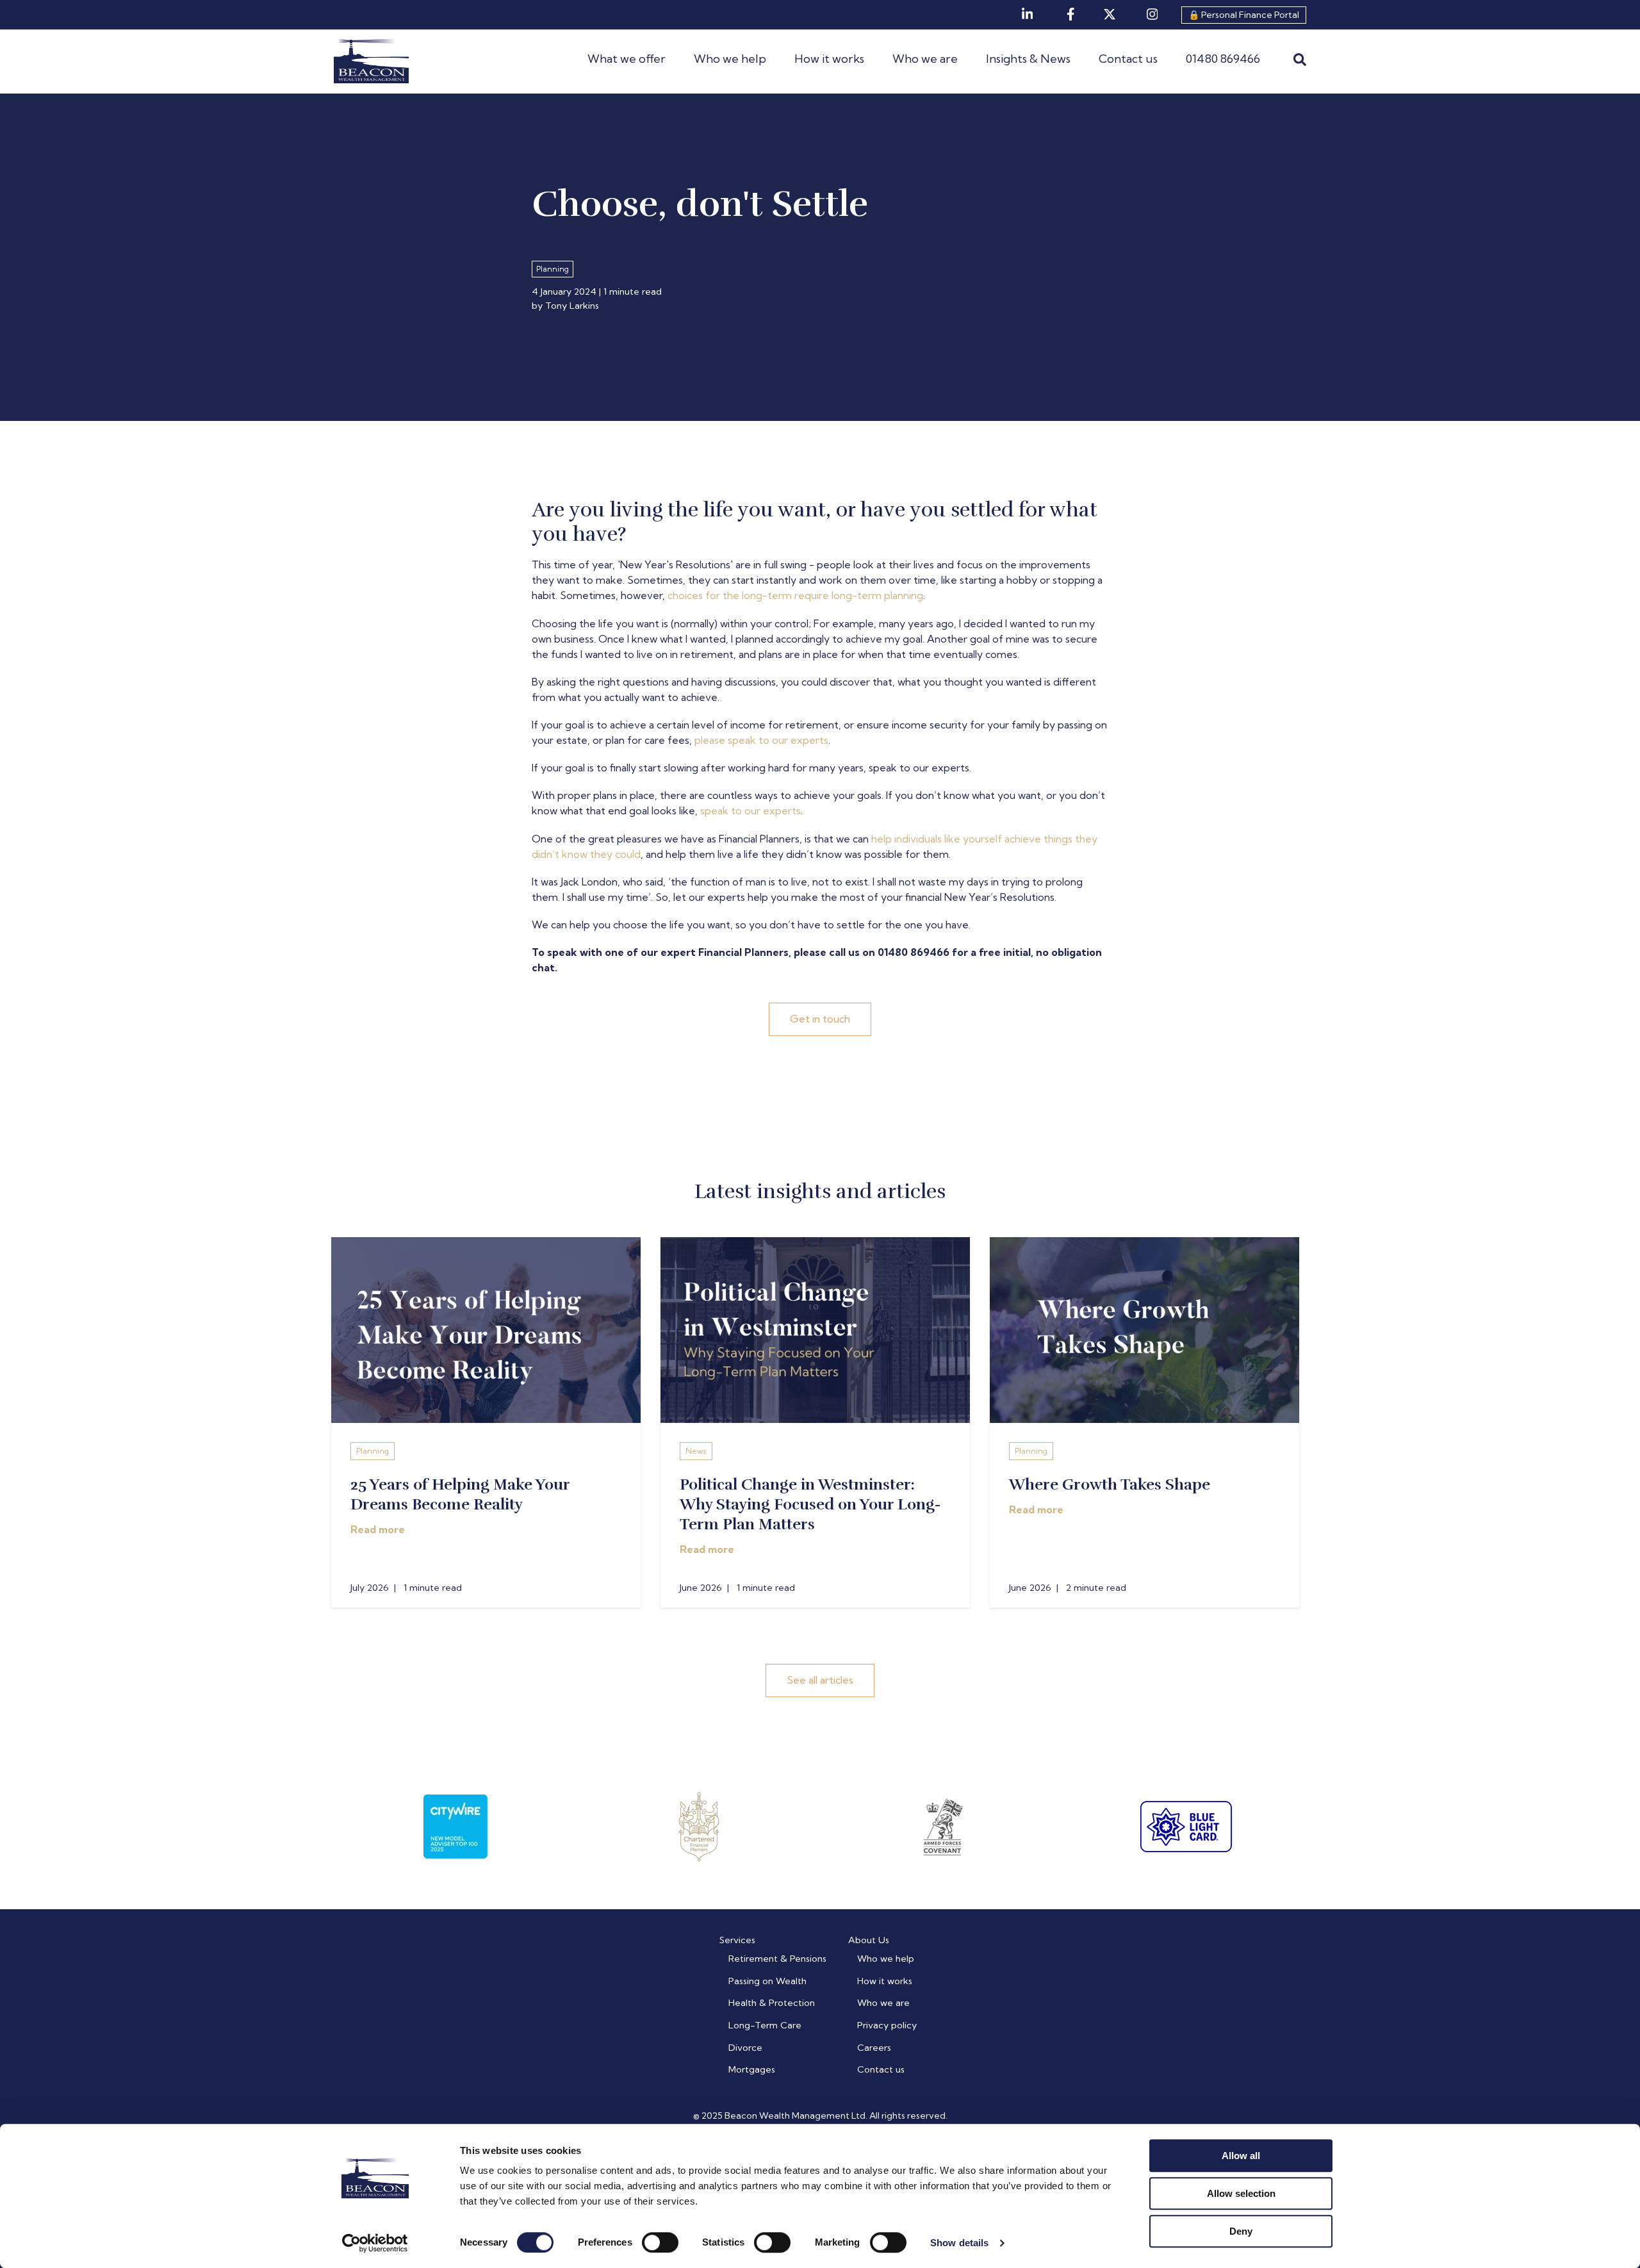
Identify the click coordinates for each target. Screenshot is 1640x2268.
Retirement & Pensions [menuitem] (777, 1959)
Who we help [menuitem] (886, 1959)
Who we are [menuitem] (883, 2003)
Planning (373, 1451)
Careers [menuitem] (874, 2048)
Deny (1241, 2231)
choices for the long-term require (750, 595)
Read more (378, 1529)
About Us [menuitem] (869, 1940)
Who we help (730, 59)
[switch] (660, 2242)
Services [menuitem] (737, 1940)
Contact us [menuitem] (881, 2069)
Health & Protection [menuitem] (772, 2003)
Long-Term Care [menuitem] (765, 2025)
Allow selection (1241, 2193)
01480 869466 (1223, 59)
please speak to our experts (761, 740)
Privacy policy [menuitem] (887, 2025)
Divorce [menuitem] (745, 2048)
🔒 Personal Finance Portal (1244, 15)
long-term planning (877, 595)
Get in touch (820, 1019)
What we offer (627, 59)
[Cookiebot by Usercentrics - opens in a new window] (375, 2243)
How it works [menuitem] (885, 1981)
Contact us (1128, 59)
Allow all (1241, 2156)
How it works (829, 59)
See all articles (820, 1680)
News (696, 1451)
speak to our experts (750, 810)
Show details (959, 2243)
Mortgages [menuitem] (752, 2069)
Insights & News (1028, 59)
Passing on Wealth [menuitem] (767, 1981)
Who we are (925, 59)
